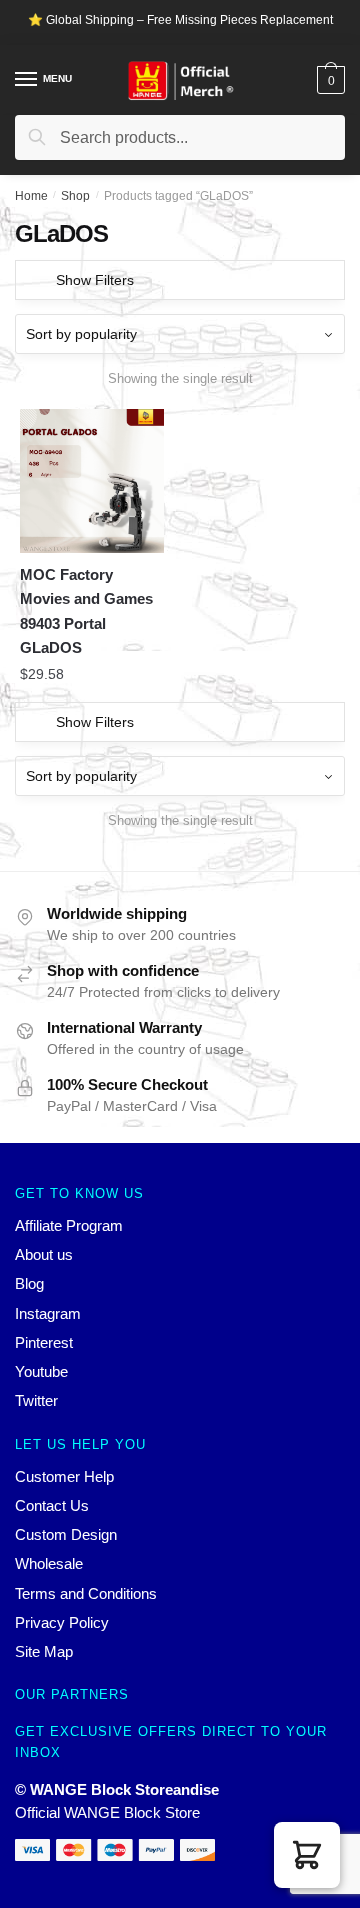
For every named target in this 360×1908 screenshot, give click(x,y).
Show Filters (95, 280)
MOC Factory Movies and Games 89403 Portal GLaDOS (86, 611)
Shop (75, 196)
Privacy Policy (62, 1622)
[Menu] (27, 80)
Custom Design (66, 1534)
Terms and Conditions (86, 1593)
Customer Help (64, 1476)
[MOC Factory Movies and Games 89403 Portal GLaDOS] (92, 481)
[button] (307, 1855)
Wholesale (49, 1563)
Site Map (44, 1651)
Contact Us (52, 1505)
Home (31, 196)
